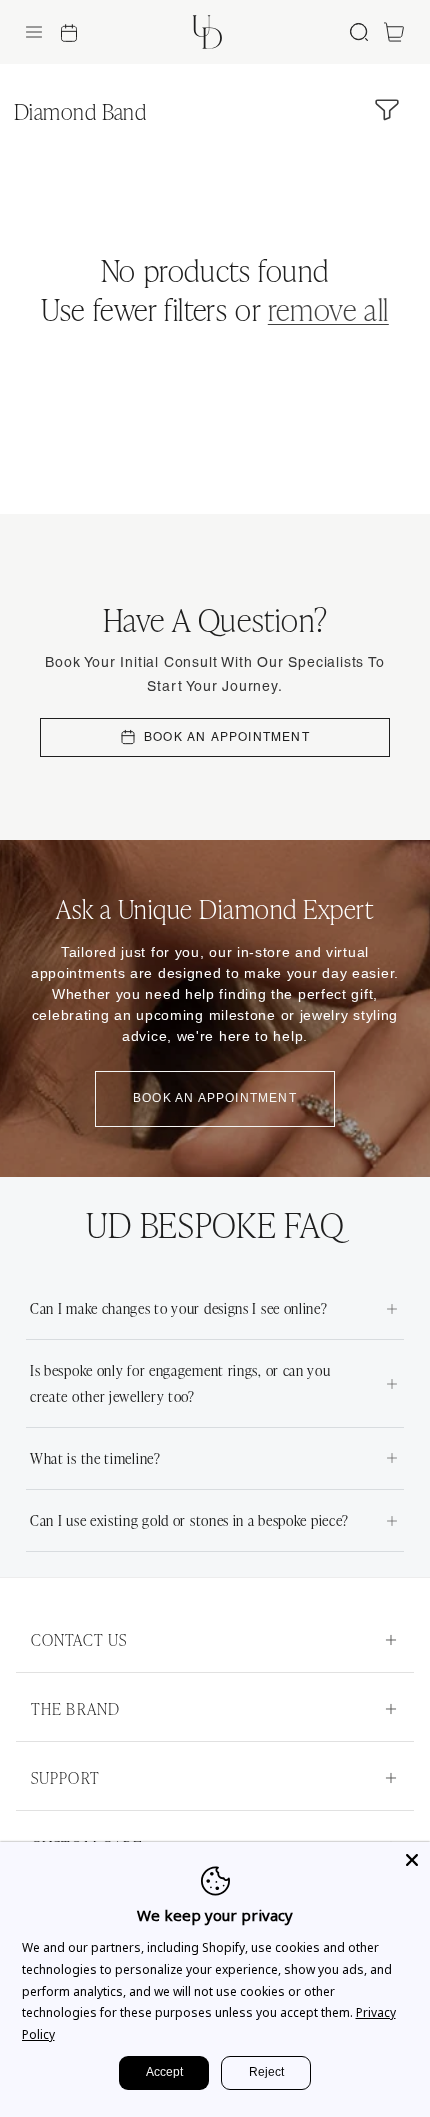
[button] (34, 32)
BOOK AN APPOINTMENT (227, 737)
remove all (328, 308)
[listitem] (215, 1309)
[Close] (412, 1860)
